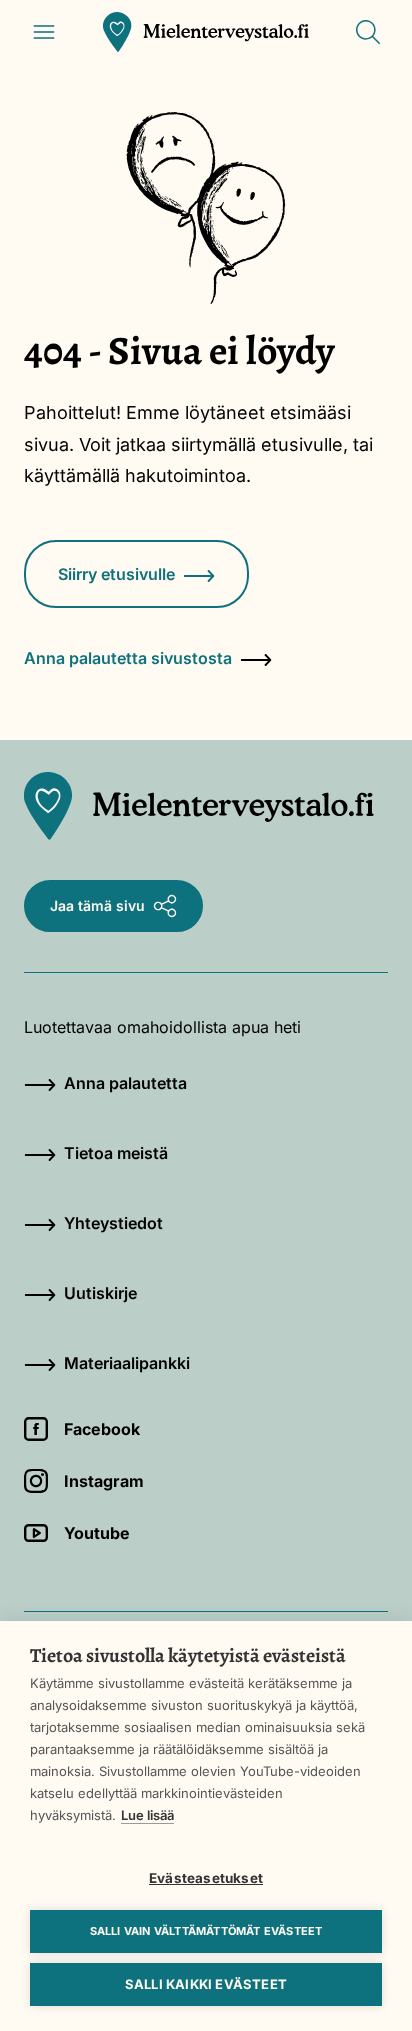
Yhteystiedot (113, 1223)
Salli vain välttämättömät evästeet (206, 1931)
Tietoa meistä (116, 1153)
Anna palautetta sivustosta (128, 658)
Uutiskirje (100, 1293)
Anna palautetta (125, 1083)
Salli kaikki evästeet (206, 1984)
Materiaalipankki (127, 1363)
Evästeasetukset (206, 1878)
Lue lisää (147, 1815)
